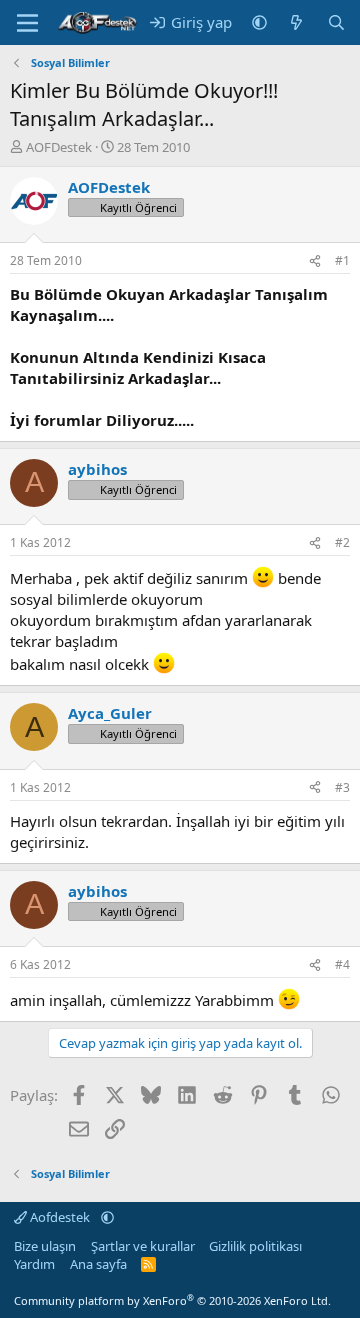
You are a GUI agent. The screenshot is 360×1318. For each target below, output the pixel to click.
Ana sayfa (98, 1264)
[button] (259, 22)
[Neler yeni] (296, 22)
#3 (342, 787)
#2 (342, 542)
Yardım (34, 1264)
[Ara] (336, 22)
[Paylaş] (315, 261)
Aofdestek (60, 1217)
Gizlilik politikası (255, 1246)
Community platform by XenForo (172, 1300)
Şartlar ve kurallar (143, 1246)
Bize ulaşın (45, 1246)
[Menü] (27, 23)
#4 (342, 964)
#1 (342, 260)
